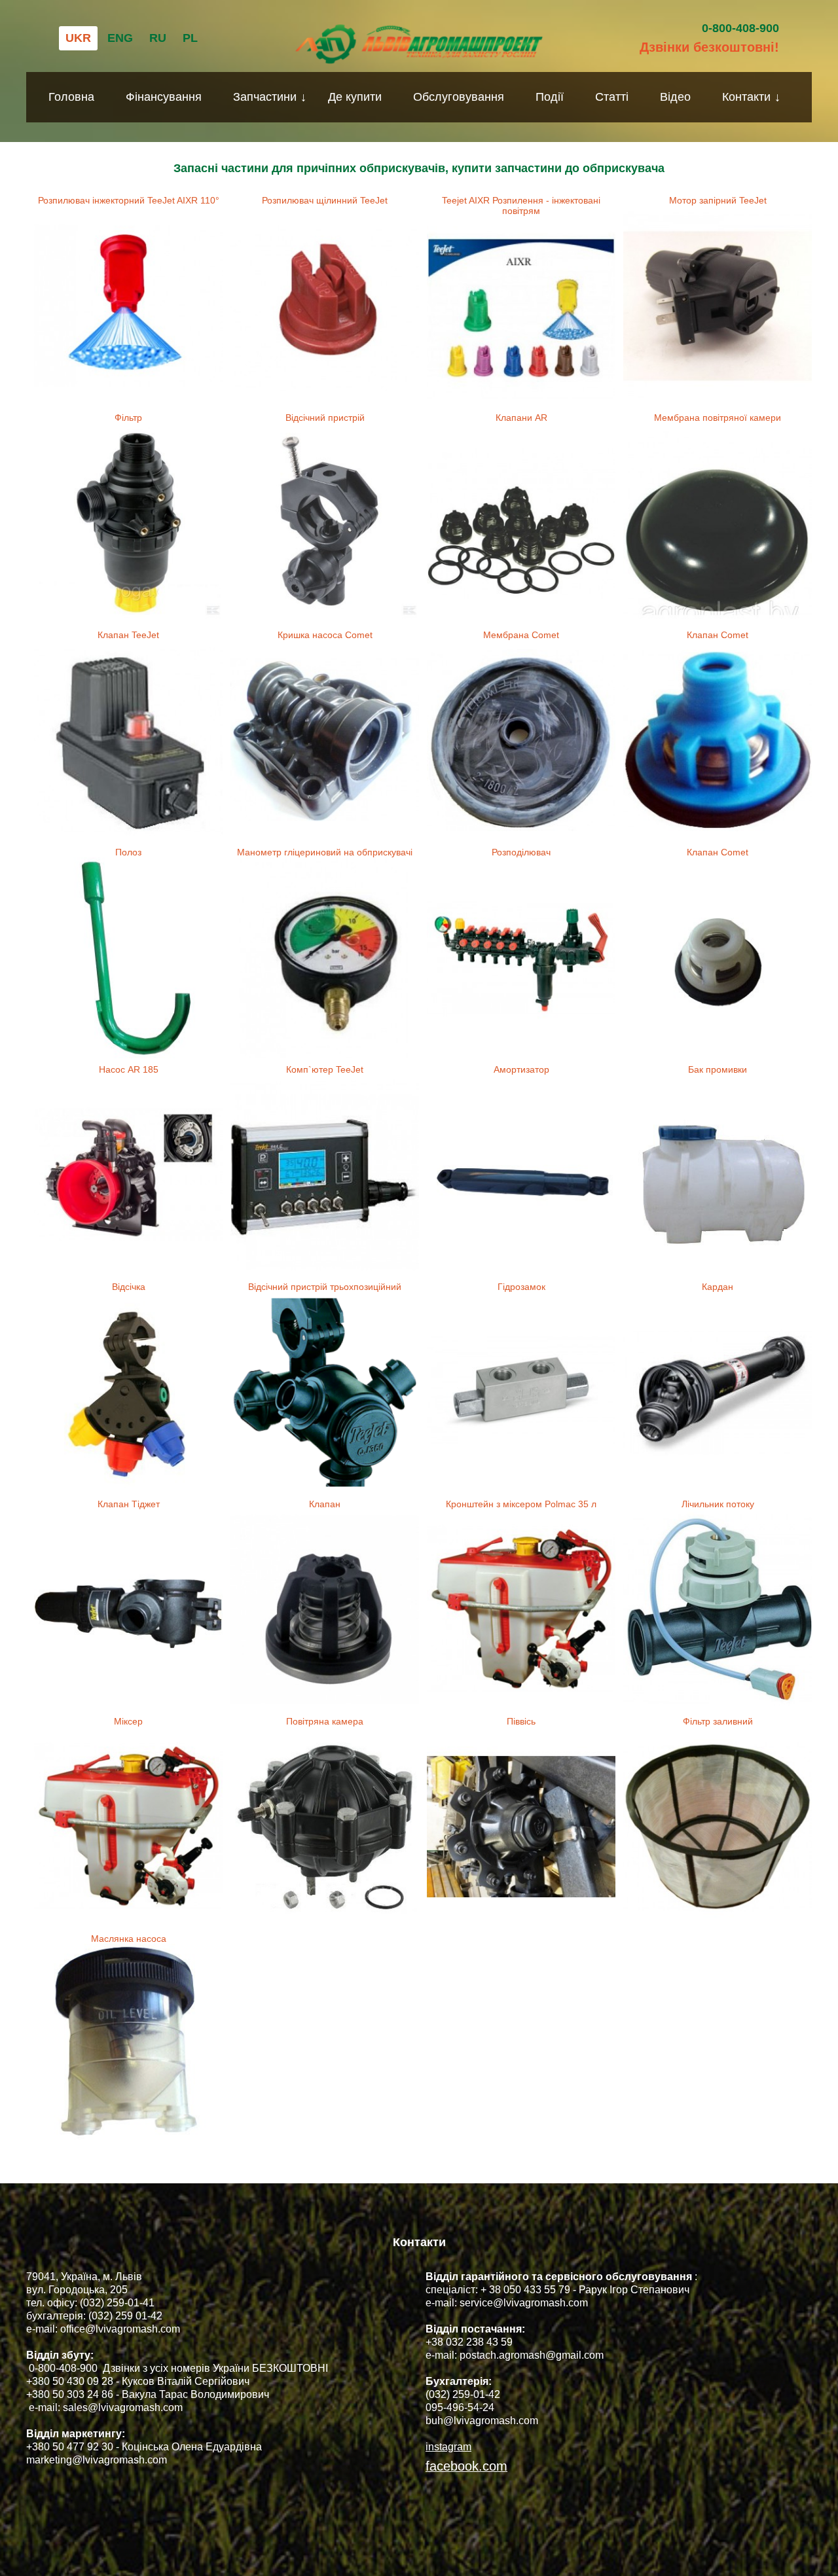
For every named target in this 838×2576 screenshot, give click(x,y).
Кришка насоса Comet (325, 635)
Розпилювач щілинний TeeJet (325, 200)
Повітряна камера (325, 1721)
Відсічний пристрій (325, 418)
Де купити (355, 97)
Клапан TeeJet (128, 635)
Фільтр (128, 418)
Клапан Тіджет (129, 1504)
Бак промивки (718, 1069)
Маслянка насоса (129, 1939)
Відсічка (129, 1287)
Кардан (718, 1287)
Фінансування (164, 97)
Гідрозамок (521, 1287)
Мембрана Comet (521, 635)
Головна (71, 97)
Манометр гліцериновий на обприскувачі (325, 852)
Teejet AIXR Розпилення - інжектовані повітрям (521, 206)
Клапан (325, 1504)
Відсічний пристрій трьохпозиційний (325, 1287)
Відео (675, 97)
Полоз (128, 852)
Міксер (128, 1721)
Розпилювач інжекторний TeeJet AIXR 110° (129, 200)
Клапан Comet (718, 635)
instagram (448, 2447)
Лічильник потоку (718, 1504)
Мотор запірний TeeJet (718, 200)
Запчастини (265, 97)
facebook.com (466, 2466)
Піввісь (521, 1721)
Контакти (746, 97)
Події (550, 97)
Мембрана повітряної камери (718, 418)
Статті (612, 97)
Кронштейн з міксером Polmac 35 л (521, 1504)
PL (190, 38)
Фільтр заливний (718, 1721)
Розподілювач (521, 852)
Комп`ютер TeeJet (325, 1069)
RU (158, 38)
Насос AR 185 (129, 1069)
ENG (120, 38)
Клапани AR (521, 418)
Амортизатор (521, 1069)
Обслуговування (459, 97)
